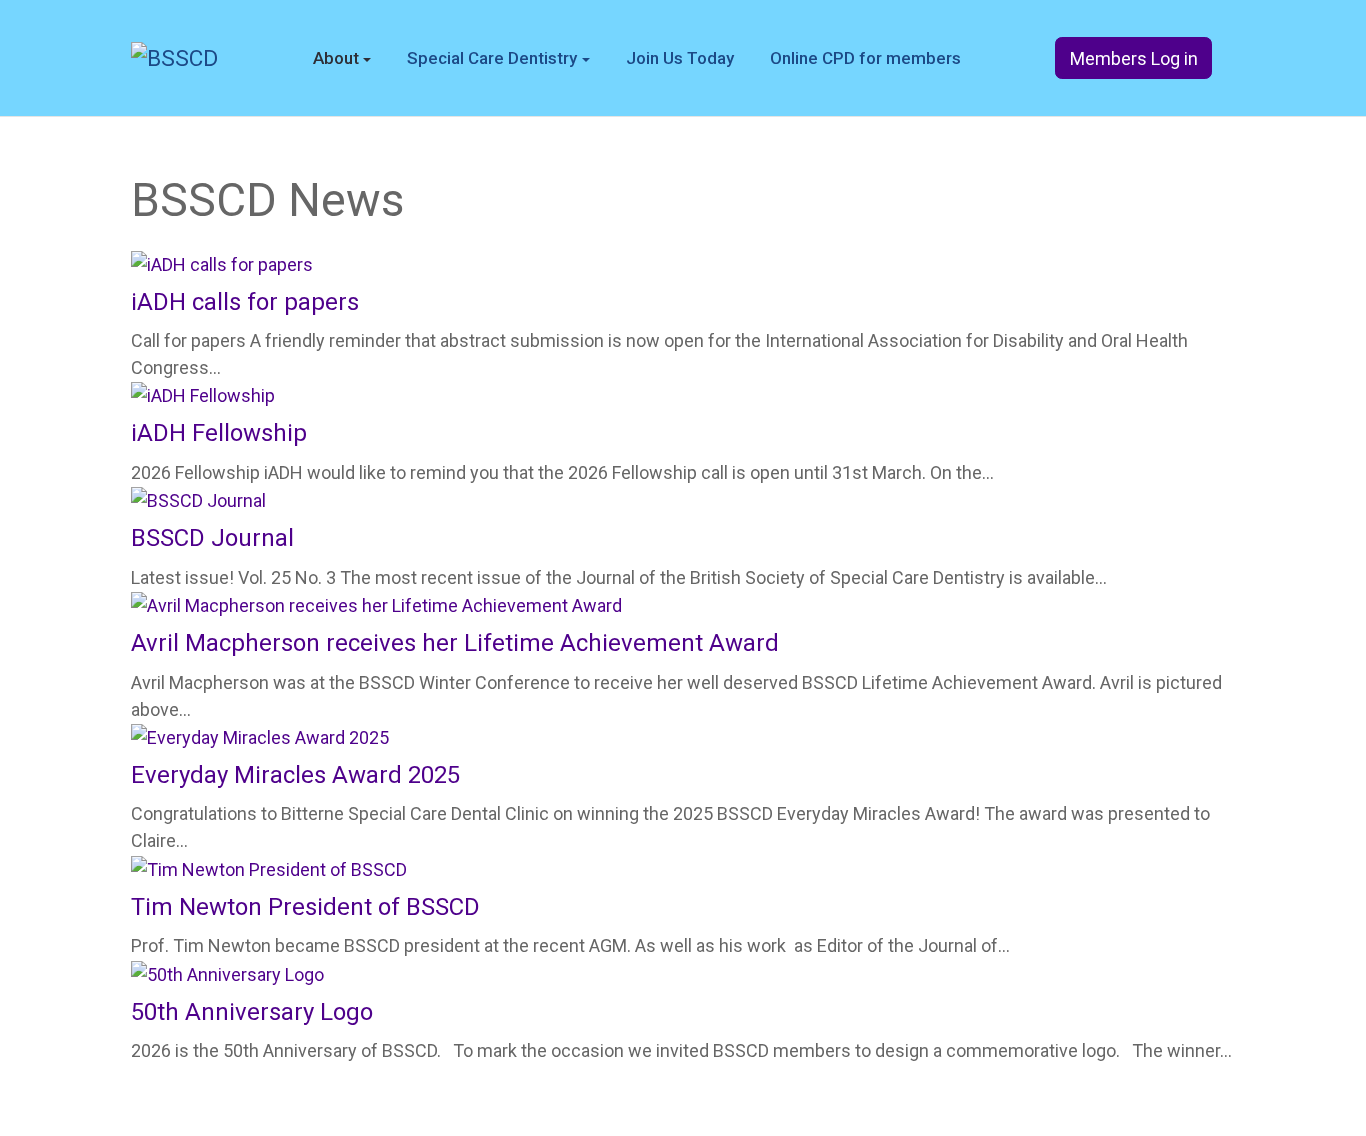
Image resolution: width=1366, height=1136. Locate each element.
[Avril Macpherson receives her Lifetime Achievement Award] (376, 604)
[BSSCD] (174, 57)
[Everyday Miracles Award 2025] (260, 736)
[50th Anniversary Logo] (227, 972)
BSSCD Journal (212, 538)
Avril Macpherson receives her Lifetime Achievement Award (455, 643)
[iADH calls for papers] (222, 262)
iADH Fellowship (219, 433)
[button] (342, 58)
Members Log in (1134, 58)
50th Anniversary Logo (252, 1012)
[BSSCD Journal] (198, 499)
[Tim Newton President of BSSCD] (269, 867)
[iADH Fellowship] (203, 394)
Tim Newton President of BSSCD (305, 907)
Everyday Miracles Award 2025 (295, 775)
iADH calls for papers (245, 302)
